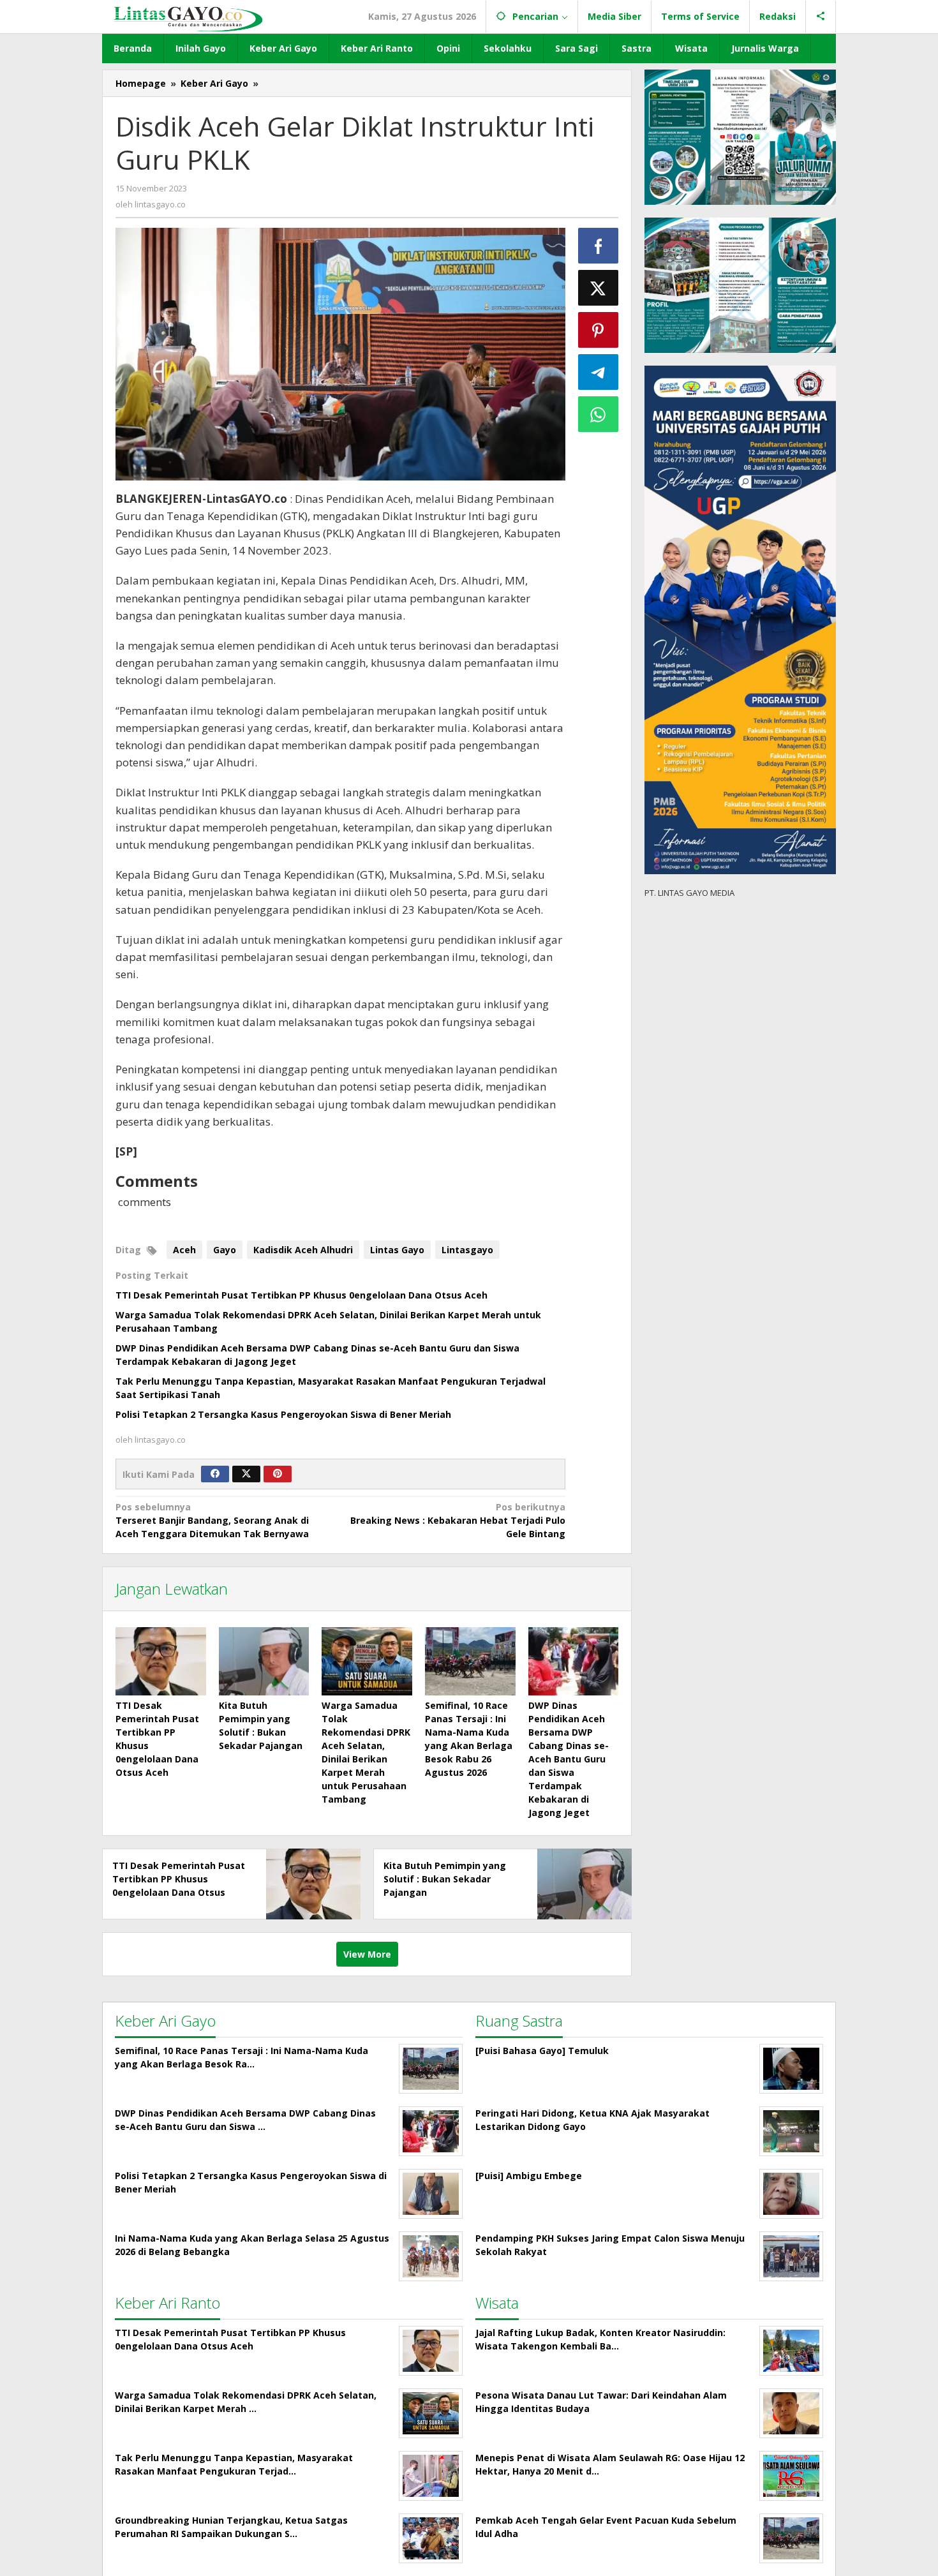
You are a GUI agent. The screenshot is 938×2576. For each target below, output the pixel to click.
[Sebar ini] (599, 246)
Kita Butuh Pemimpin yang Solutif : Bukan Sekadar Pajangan (445, 1879)
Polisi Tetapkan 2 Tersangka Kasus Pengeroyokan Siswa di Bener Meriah (283, 1414)
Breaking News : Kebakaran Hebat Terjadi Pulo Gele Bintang (458, 1520)
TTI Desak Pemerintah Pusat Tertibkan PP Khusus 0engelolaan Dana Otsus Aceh (301, 1295)
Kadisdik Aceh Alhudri (303, 1250)
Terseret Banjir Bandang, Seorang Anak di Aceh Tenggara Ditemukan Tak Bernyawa (212, 1520)
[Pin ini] (599, 330)
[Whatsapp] (599, 414)
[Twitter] (246, 1474)
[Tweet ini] (599, 288)
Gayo (225, 1250)
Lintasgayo (467, 1250)
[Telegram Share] (599, 372)
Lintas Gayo (397, 1250)
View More (367, 1954)
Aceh (184, 1250)
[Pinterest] (278, 1474)
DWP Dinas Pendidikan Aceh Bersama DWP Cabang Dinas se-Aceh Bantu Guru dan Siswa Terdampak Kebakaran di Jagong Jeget (569, 1759)
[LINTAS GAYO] (188, 18)
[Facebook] (215, 1474)
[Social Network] (821, 17)
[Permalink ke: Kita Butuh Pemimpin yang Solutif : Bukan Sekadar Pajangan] (264, 1661)
